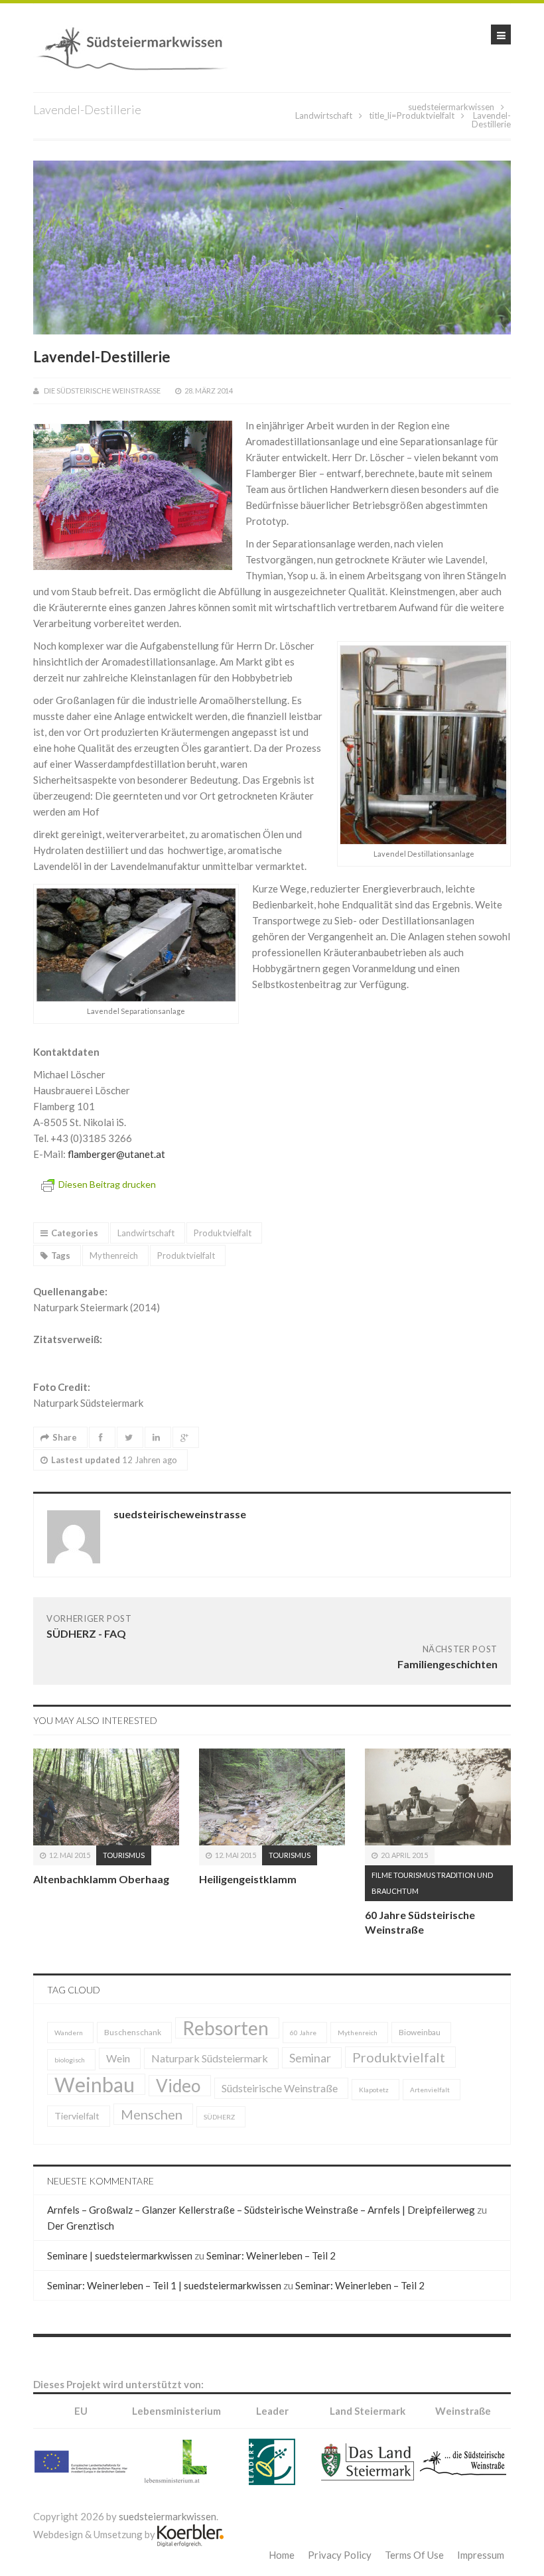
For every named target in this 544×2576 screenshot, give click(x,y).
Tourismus (124, 1855)
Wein (118, 2058)
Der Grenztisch (81, 2226)
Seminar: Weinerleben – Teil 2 (271, 2255)
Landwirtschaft (324, 115)
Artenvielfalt (430, 2090)
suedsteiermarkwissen (451, 107)
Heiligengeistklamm (248, 1879)
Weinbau (95, 2084)
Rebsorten (226, 2028)
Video (178, 2086)
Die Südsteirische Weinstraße (102, 391)
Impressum (481, 2555)
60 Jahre (303, 2033)
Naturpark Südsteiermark (210, 2058)
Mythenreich (114, 1255)
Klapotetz (374, 2090)
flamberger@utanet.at (116, 1154)
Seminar (310, 2058)
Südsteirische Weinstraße (280, 2088)
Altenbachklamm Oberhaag (101, 1879)
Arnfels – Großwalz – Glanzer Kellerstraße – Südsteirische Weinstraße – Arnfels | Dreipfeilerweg (261, 2210)
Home (282, 2555)
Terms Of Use (414, 2555)
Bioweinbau (420, 2032)
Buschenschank (133, 2032)
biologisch (70, 2060)
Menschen (152, 2114)
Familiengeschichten (447, 1664)
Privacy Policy (340, 2555)
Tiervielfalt (77, 2116)
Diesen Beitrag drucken (107, 1184)
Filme (382, 1875)
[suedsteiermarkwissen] (136, 46)
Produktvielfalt (426, 115)
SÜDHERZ (219, 2117)
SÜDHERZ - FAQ (86, 1633)
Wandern (69, 2033)
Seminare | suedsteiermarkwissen (120, 2255)
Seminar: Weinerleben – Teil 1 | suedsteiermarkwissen (164, 2285)
